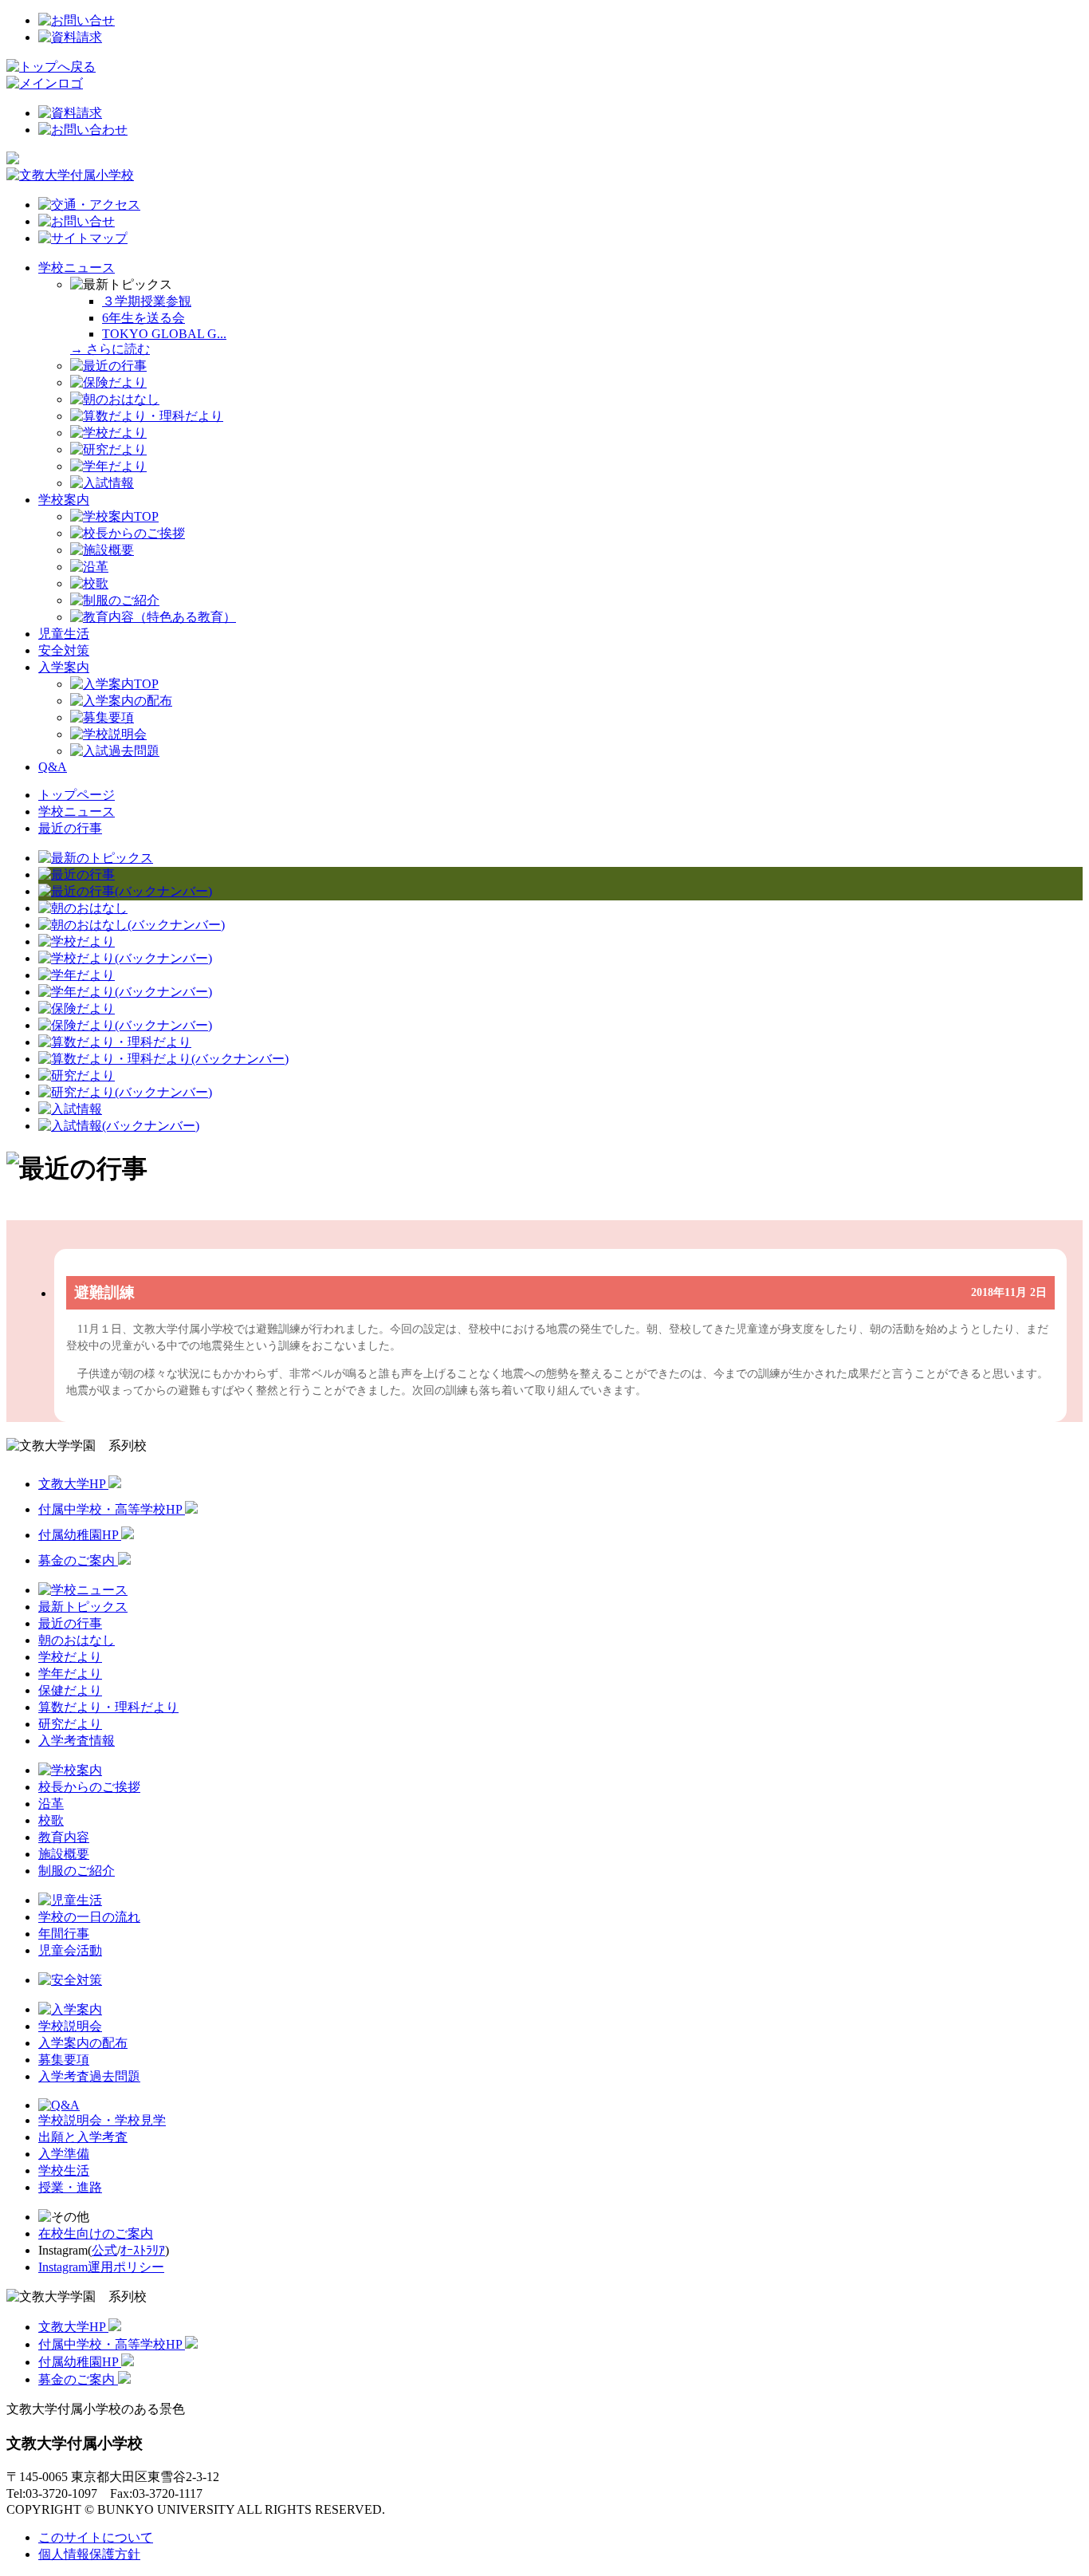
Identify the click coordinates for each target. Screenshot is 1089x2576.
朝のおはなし (77, 1640)
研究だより (70, 1724)
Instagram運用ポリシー (101, 2267)
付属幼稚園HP (80, 1535)
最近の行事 (70, 828)
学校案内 (64, 500)
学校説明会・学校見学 (102, 2120)
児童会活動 (70, 1950)
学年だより (70, 1674)
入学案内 (64, 667)
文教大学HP (73, 1484)
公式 (104, 2250)
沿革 (51, 1804)
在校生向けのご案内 (96, 2233)
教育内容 (64, 1837)
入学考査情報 (77, 1741)
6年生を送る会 (143, 318)
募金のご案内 (78, 1560)
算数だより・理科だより (108, 1707)
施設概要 (64, 1854)
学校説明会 (70, 2026)
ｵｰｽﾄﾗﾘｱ (143, 2250)
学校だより (70, 1657)
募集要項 (64, 2060)
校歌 (51, 1820)
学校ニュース (77, 268)
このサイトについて (96, 2537)
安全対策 (64, 650)
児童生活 (64, 634)
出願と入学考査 (83, 2137)
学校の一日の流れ (89, 1917)
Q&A (53, 767)
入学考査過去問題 (89, 2076)
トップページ (77, 795)
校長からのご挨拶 (89, 1787)
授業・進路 (70, 2187)
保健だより (70, 1690)
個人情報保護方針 (89, 2554)
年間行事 (64, 1934)
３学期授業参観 (147, 301)
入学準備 (64, 2154)
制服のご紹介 (77, 1871)
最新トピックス (83, 1607)
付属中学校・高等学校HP (112, 1509)
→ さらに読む (110, 349)
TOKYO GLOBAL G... (164, 334)
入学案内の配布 (83, 2043)
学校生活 (64, 2170)
